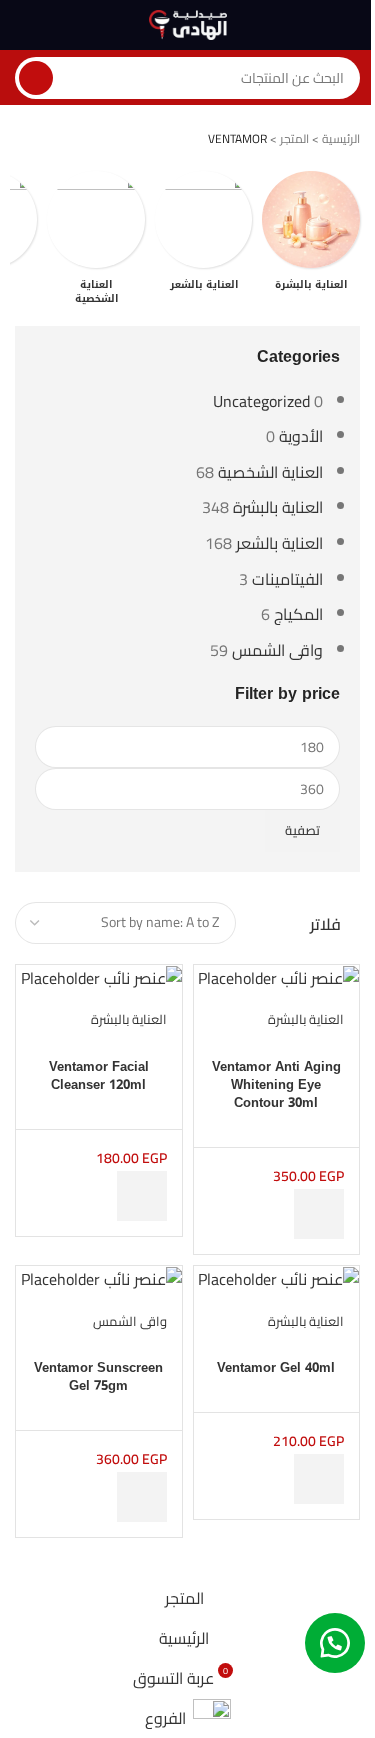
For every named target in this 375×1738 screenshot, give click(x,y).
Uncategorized (261, 401)
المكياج (298, 614)
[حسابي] (23, 25)
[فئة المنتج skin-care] (311, 237)
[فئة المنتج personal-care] (96, 244)
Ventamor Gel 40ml (276, 1367)
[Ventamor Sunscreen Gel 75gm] (101, 1278)
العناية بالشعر (279, 543)
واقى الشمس (277, 650)
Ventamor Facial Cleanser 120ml (99, 1075)
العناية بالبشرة (278, 507)
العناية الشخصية (270, 472)
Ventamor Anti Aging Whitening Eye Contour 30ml (276, 1084)
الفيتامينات (287, 579)
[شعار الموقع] (188, 23)
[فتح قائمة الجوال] (352, 25)
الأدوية (301, 436)
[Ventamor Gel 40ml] (278, 1278)
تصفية (302, 830)
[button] (319, 1214)
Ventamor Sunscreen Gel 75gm (98, 1376)
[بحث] (36, 78)
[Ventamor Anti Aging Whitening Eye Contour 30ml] (278, 977)
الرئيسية (341, 138)
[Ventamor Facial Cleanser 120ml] (101, 977)
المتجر (294, 138)
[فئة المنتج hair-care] (204, 237)
